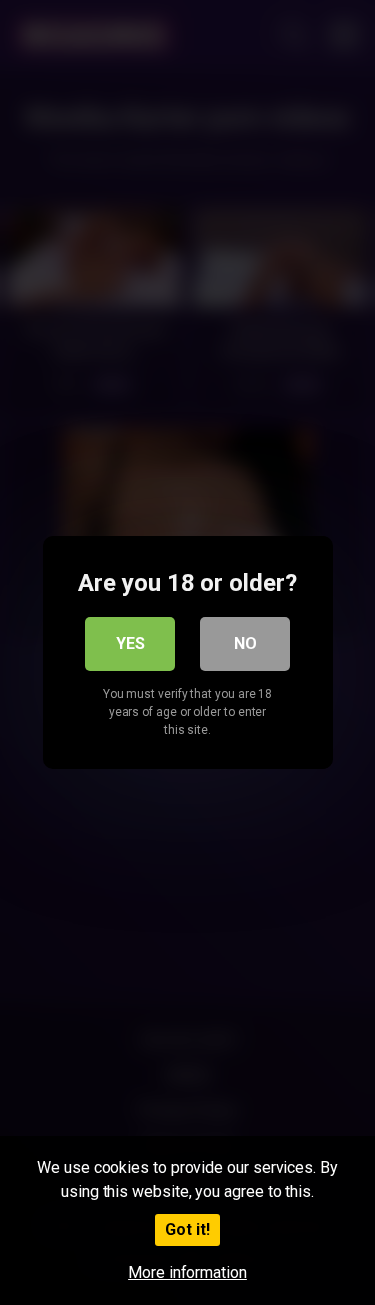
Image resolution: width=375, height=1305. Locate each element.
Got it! (187, 1229)
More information (187, 1272)
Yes (130, 643)
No (245, 643)
